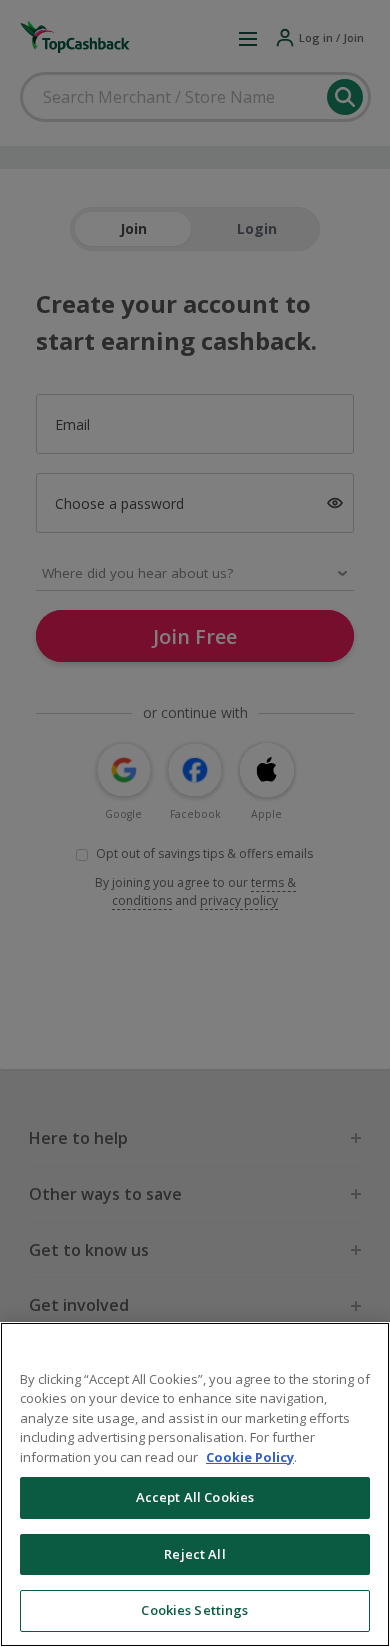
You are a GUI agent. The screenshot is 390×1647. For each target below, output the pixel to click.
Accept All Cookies (195, 1497)
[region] (195, 1484)
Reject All (194, 1554)
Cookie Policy (250, 1457)
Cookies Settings (194, 1610)
